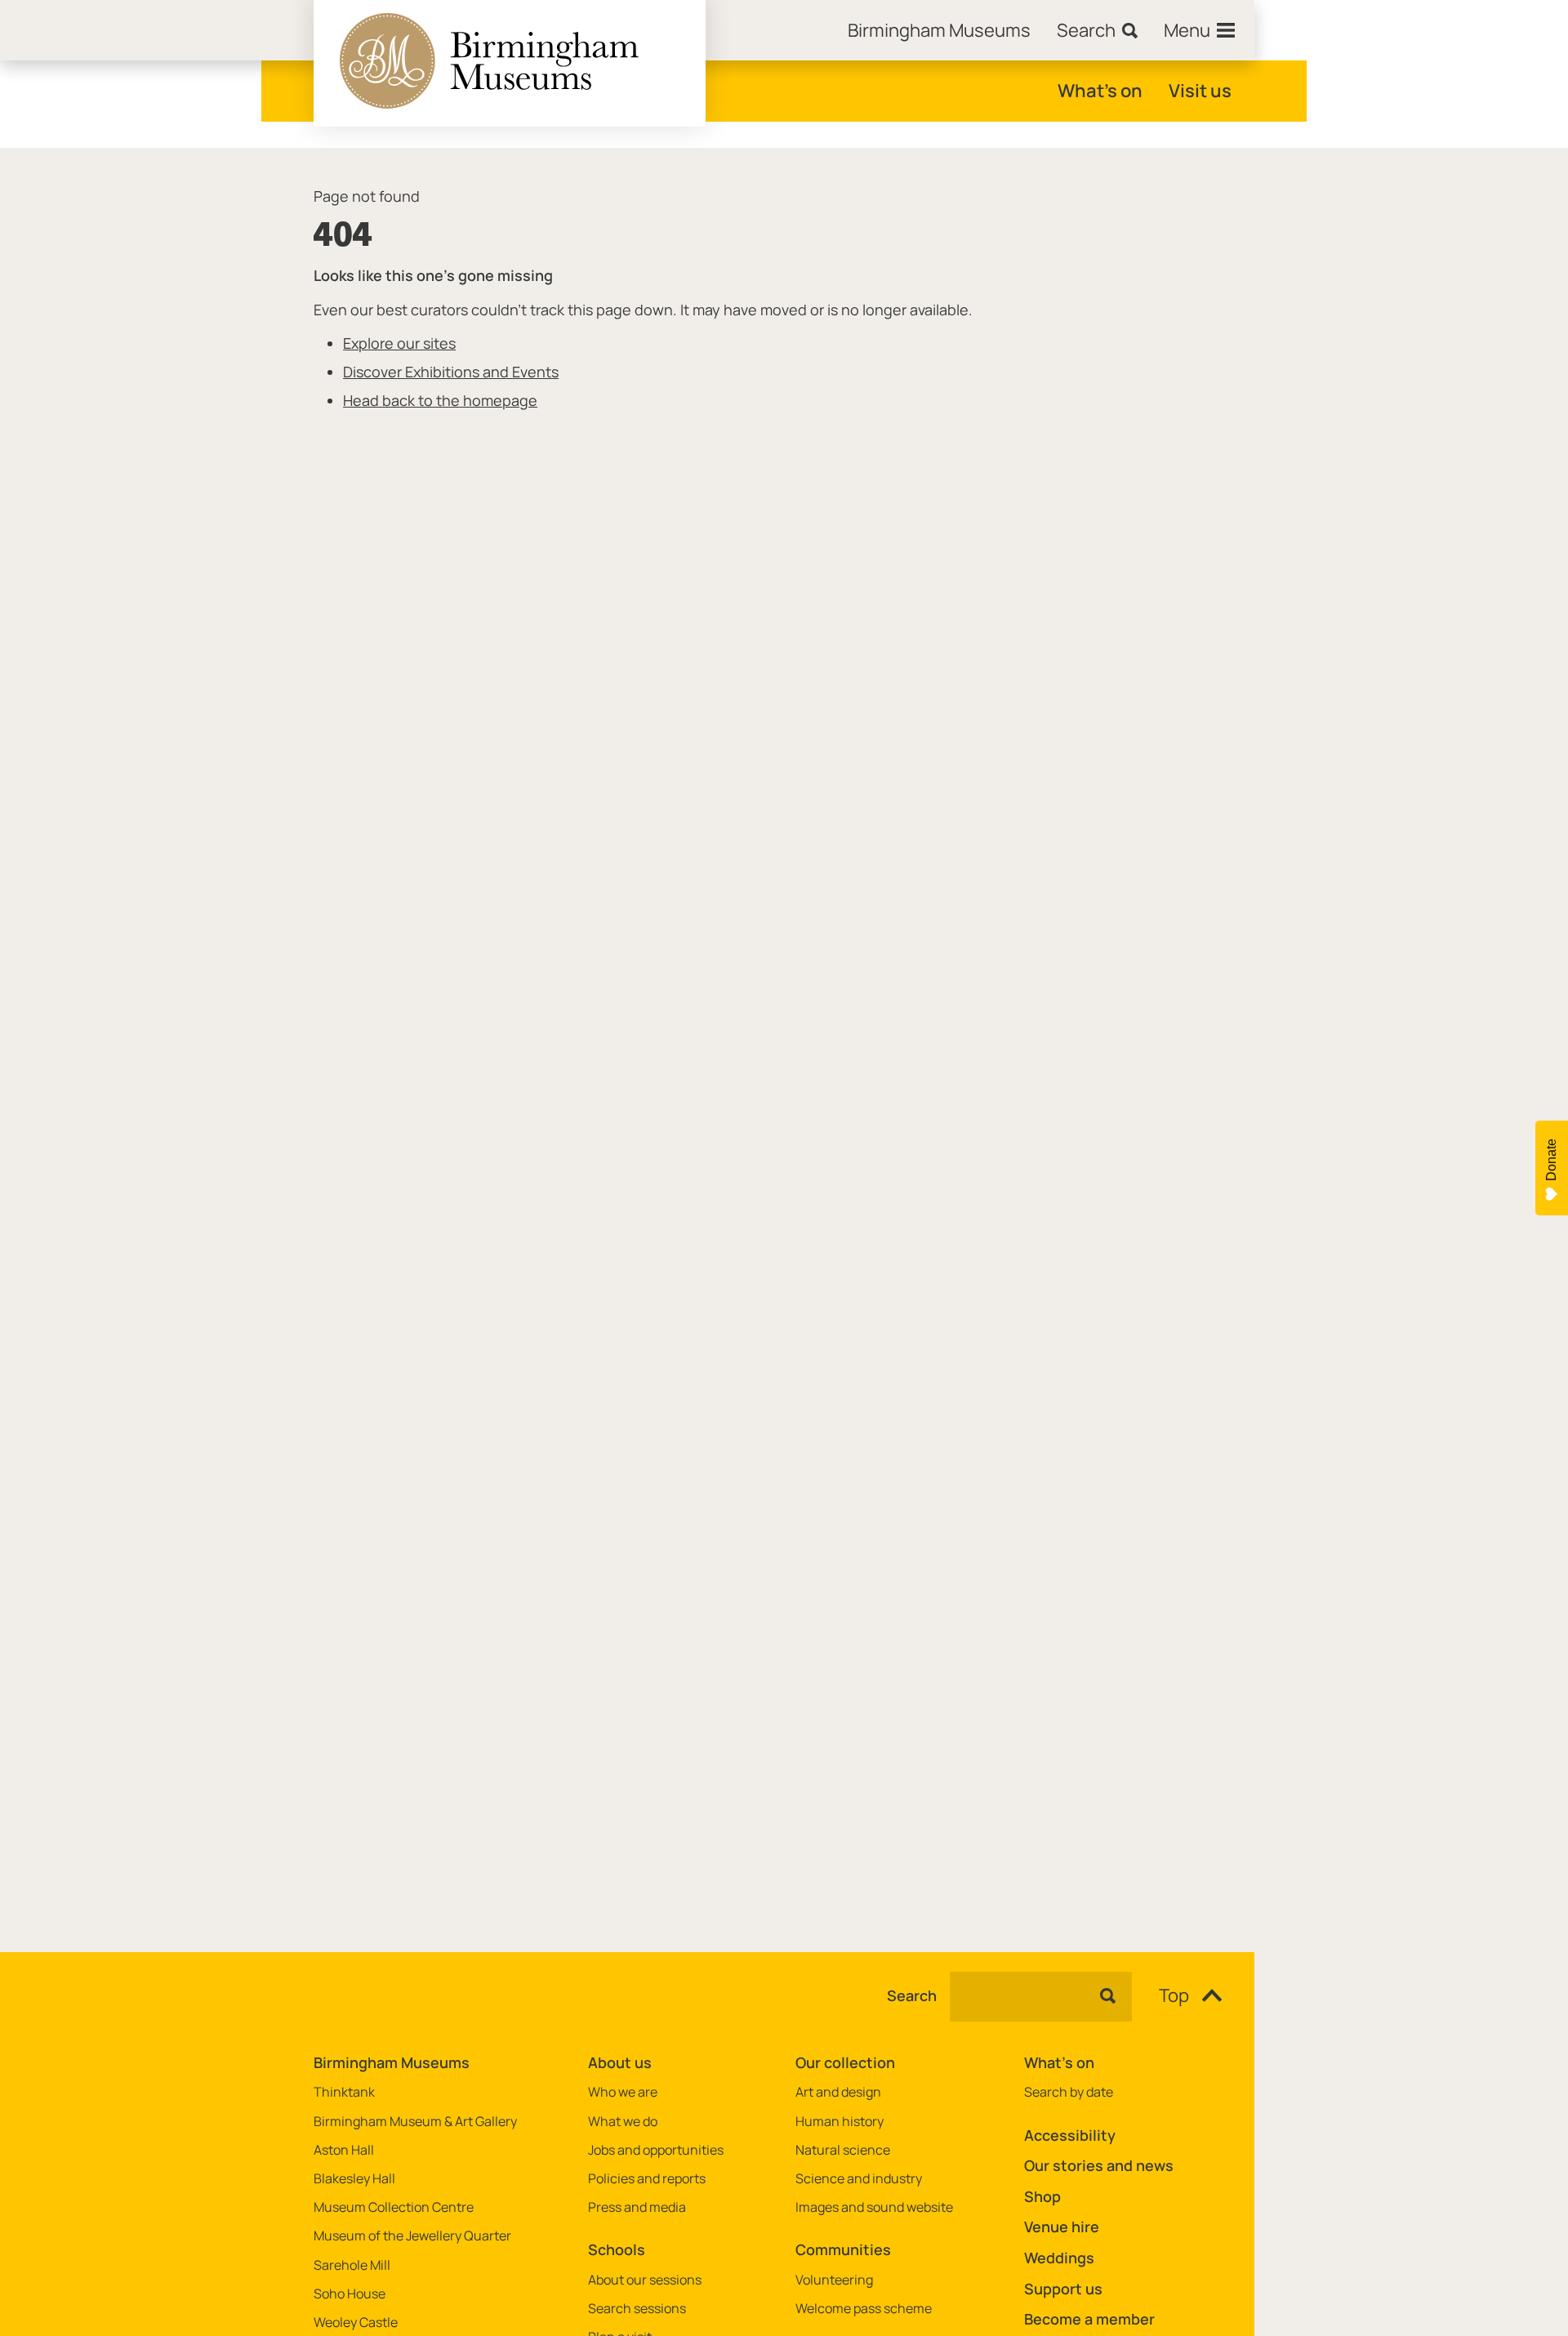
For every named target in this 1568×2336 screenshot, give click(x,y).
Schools (617, 2249)
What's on (1100, 91)
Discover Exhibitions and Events (451, 372)
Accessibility (1070, 2135)
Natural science (843, 2150)
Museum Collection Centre (394, 2207)
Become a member (1089, 2319)
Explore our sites (399, 343)
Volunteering (834, 2280)
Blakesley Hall (354, 2179)
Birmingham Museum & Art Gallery (415, 2122)
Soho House (350, 2294)
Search (912, 1996)
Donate (1551, 1160)
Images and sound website (874, 2207)
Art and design (838, 2092)
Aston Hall (344, 2150)
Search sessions (637, 2309)
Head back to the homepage (440, 400)
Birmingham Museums (392, 2062)
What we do (623, 2122)
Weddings (1059, 2258)
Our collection (845, 2062)
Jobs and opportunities (656, 2150)
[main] (784, 1024)
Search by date (1069, 2092)
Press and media (637, 2207)
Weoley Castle (356, 2323)
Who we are (623, 2092)
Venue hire (1062, 2227)
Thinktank (344, 2092)
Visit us (1200, 91)
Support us (1063, 2289)
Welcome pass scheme (864, 2309)
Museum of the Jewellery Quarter (412, 2236)
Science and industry (859, 2179)
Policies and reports (647, 2179)
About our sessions (645, 2280)
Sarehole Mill (352, 2265)
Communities (843, 2249)
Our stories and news (1099, 2165)
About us (620, 2062)
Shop (1042, 2196)
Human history (840, 2122)
